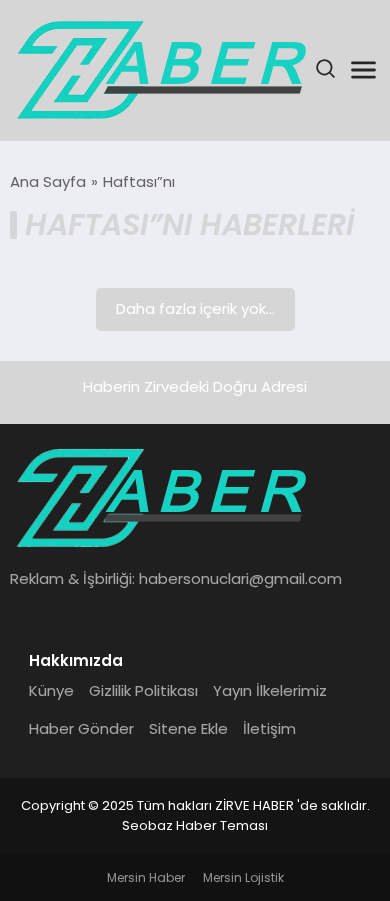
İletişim (269, 728)
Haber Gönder (81, 728)
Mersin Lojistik (243, 877)
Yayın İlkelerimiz (270, 690)
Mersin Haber (146, 877)
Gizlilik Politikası (143, 690)
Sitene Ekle (188, 728)
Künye (51, 690)
